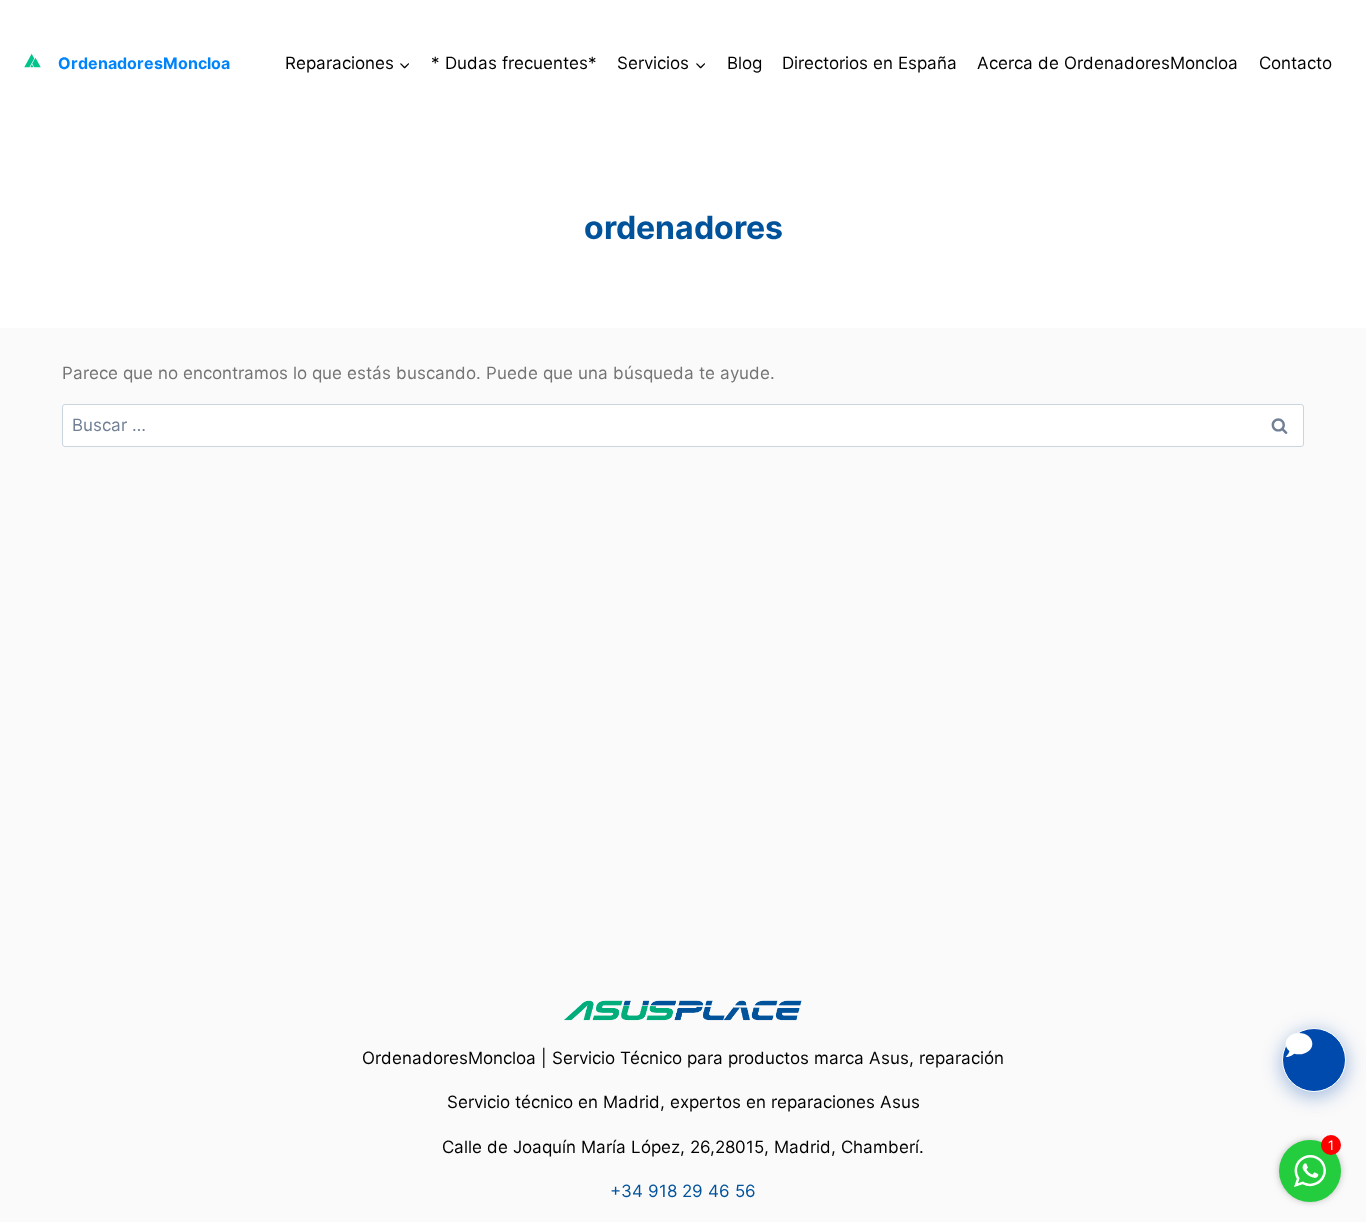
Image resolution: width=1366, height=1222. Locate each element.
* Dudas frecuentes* (514, 63)
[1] (1310, 1181)
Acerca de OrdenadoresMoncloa (1107, 63)
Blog (744, 63)
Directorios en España (869, 63)
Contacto (1295, 63)
